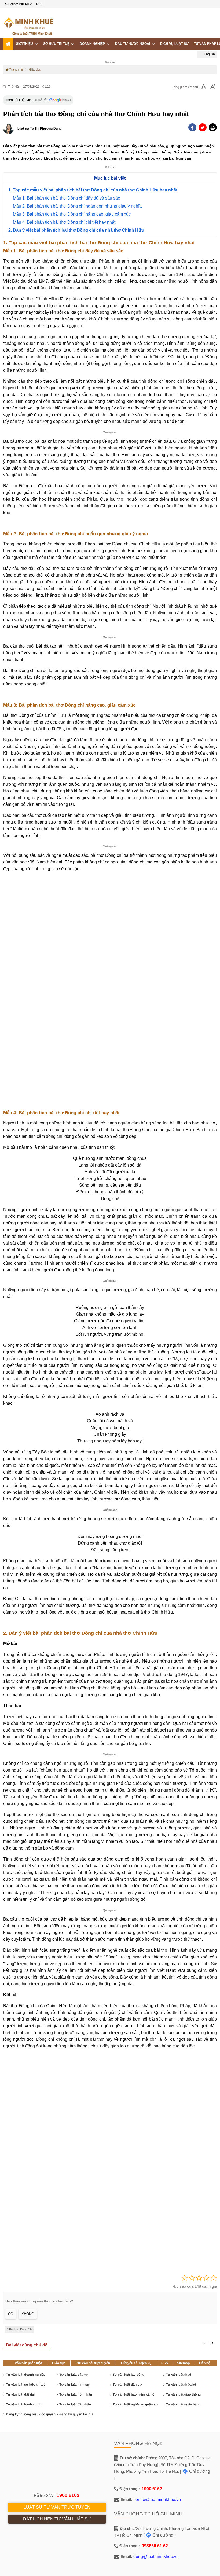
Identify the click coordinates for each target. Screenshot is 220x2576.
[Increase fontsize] (213, 87)
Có (11, 2314)
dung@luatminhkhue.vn (156, 2557)
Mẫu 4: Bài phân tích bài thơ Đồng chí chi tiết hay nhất (64, 222)
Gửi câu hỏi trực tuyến (93, 2363)
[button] (213, 127)
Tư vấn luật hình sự (74, 2385)
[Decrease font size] (204, 87)
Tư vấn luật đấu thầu (75, 2404)
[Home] (8, 44)
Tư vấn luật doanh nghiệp (26, 2375)
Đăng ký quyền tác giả (76, 2414)
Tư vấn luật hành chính (24, 2404)
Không (28, 2314)
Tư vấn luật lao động (129, 2375)
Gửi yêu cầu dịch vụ (136, 2363)
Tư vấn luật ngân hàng (183, 2404)
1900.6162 (68, 2495)
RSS (39, 4)
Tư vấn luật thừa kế (181, 2385)
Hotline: (20, 4)
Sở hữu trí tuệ (57, 44)
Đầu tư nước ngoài (133, 44)
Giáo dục (59, 2363)
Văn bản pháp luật (28, 2363)
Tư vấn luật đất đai (20, 2394)
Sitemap (183, 2363)
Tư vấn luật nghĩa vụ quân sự (135, 2404)
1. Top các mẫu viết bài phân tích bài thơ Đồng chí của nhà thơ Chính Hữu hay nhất (93, 190)
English (209, 54)
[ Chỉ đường (195, 2471)
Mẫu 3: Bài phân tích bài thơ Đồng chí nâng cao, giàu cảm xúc (72, 214)
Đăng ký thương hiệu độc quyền (31, 2414)
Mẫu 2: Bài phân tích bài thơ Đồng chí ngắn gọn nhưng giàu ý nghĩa (77, 206)
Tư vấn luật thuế (179, 2375)
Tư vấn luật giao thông (183, 2394)
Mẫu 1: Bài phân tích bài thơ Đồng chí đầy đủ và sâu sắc (66, 198)
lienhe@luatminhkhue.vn (157, 2499)
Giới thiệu (25, 44)
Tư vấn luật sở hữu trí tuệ (26, 2385)
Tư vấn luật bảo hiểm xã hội (134, 2394)
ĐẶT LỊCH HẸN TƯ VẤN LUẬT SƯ (57, 2519)
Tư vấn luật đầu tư (73, 2375)
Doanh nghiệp (93, 44)
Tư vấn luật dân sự (127, 2385)
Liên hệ (205, 2363)
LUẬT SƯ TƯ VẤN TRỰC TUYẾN (57, 2507)
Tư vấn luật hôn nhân (76, 2394)
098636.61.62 (155, 2546)
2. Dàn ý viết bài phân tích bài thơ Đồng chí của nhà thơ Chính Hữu (76, 230)
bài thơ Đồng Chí (21, 2329)
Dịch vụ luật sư (174, 44)
